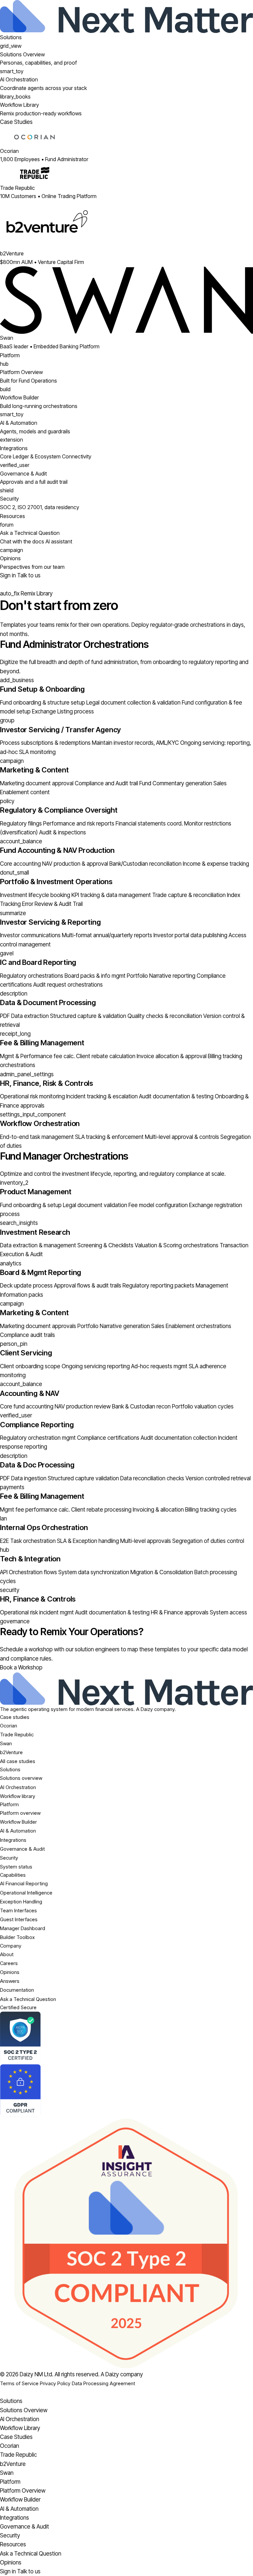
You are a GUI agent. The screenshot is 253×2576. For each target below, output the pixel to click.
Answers (10, 1981)
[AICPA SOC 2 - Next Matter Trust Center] (126, 2038)
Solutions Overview (24, 2410)
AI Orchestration (18, 1787)
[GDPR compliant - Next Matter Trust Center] (126, 2091)
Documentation (17, 1990)
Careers (9, 1963)
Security (9, 1858)
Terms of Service (19, 2383)
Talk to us (29, 575)
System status (16, 1867)
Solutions (11, 37)
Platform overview (20, 1813)
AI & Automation (18, 1831)
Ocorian (9, 1726)
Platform (10, 355)
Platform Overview (23, 2491)
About (7, 1954)
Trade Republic (17, 1735)
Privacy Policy (55, 2383)
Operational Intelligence (26, 1893)
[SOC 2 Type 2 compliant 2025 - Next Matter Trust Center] (126, 2243)
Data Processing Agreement (103, 2383)
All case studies (18, 1761)
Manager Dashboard (23, 1928)
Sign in (9, 575)
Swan (6, 1743)
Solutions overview (21, 1778)
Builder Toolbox (17, 1937)
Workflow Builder (18, 1822)
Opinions (10, 1972)
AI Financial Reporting (24, 1883)
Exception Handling (21, 1902)
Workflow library (18, 1796)
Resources (13, 516)
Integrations (13, 1840)
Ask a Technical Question (28, 1999)
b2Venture (11, 1752)
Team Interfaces (18, 1910)
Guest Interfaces (19, 1919)
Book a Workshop (21, 1667)
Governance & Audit (22, 1849)
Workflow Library (20, 2428)
